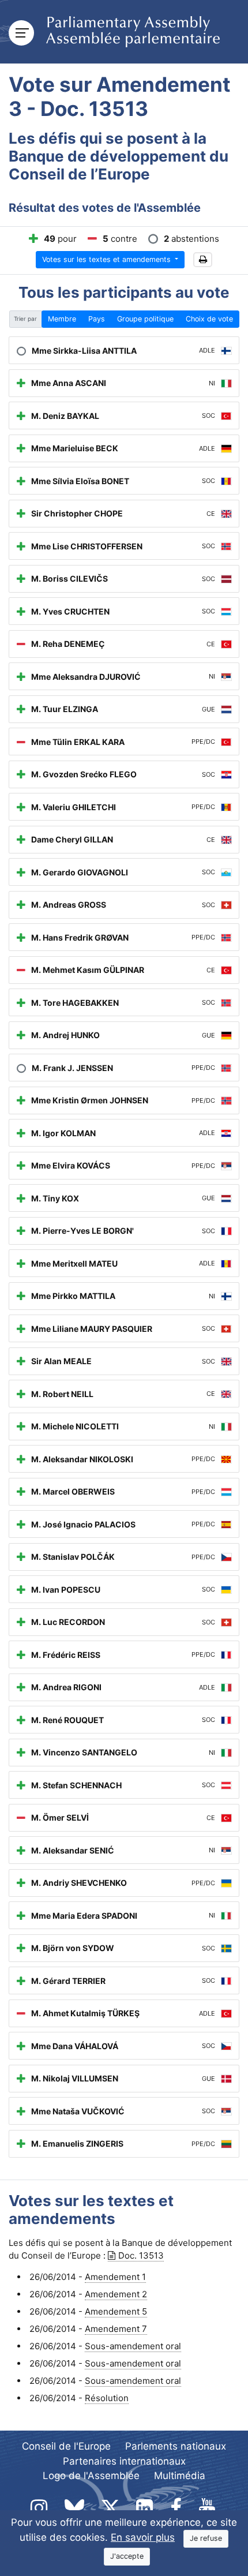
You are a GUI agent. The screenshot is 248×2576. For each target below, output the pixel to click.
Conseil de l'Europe (66, 2446)
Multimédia (180, 2476)
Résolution (107, 2398)
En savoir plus (143, 2537)
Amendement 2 (116, 2294)
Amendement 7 (116, 2329)
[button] (203, 260)
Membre (62, 319)
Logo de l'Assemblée (91, 2476)
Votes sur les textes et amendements (108, 259)
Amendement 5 (116, 2311)
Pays (97, 319)
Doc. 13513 (141, 2255)
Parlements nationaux (176, 2446)
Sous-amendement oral (133, 2346)
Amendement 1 (115, 2277)
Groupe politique (145, 319)
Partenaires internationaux (124, 2461)
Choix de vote (209, 319)
